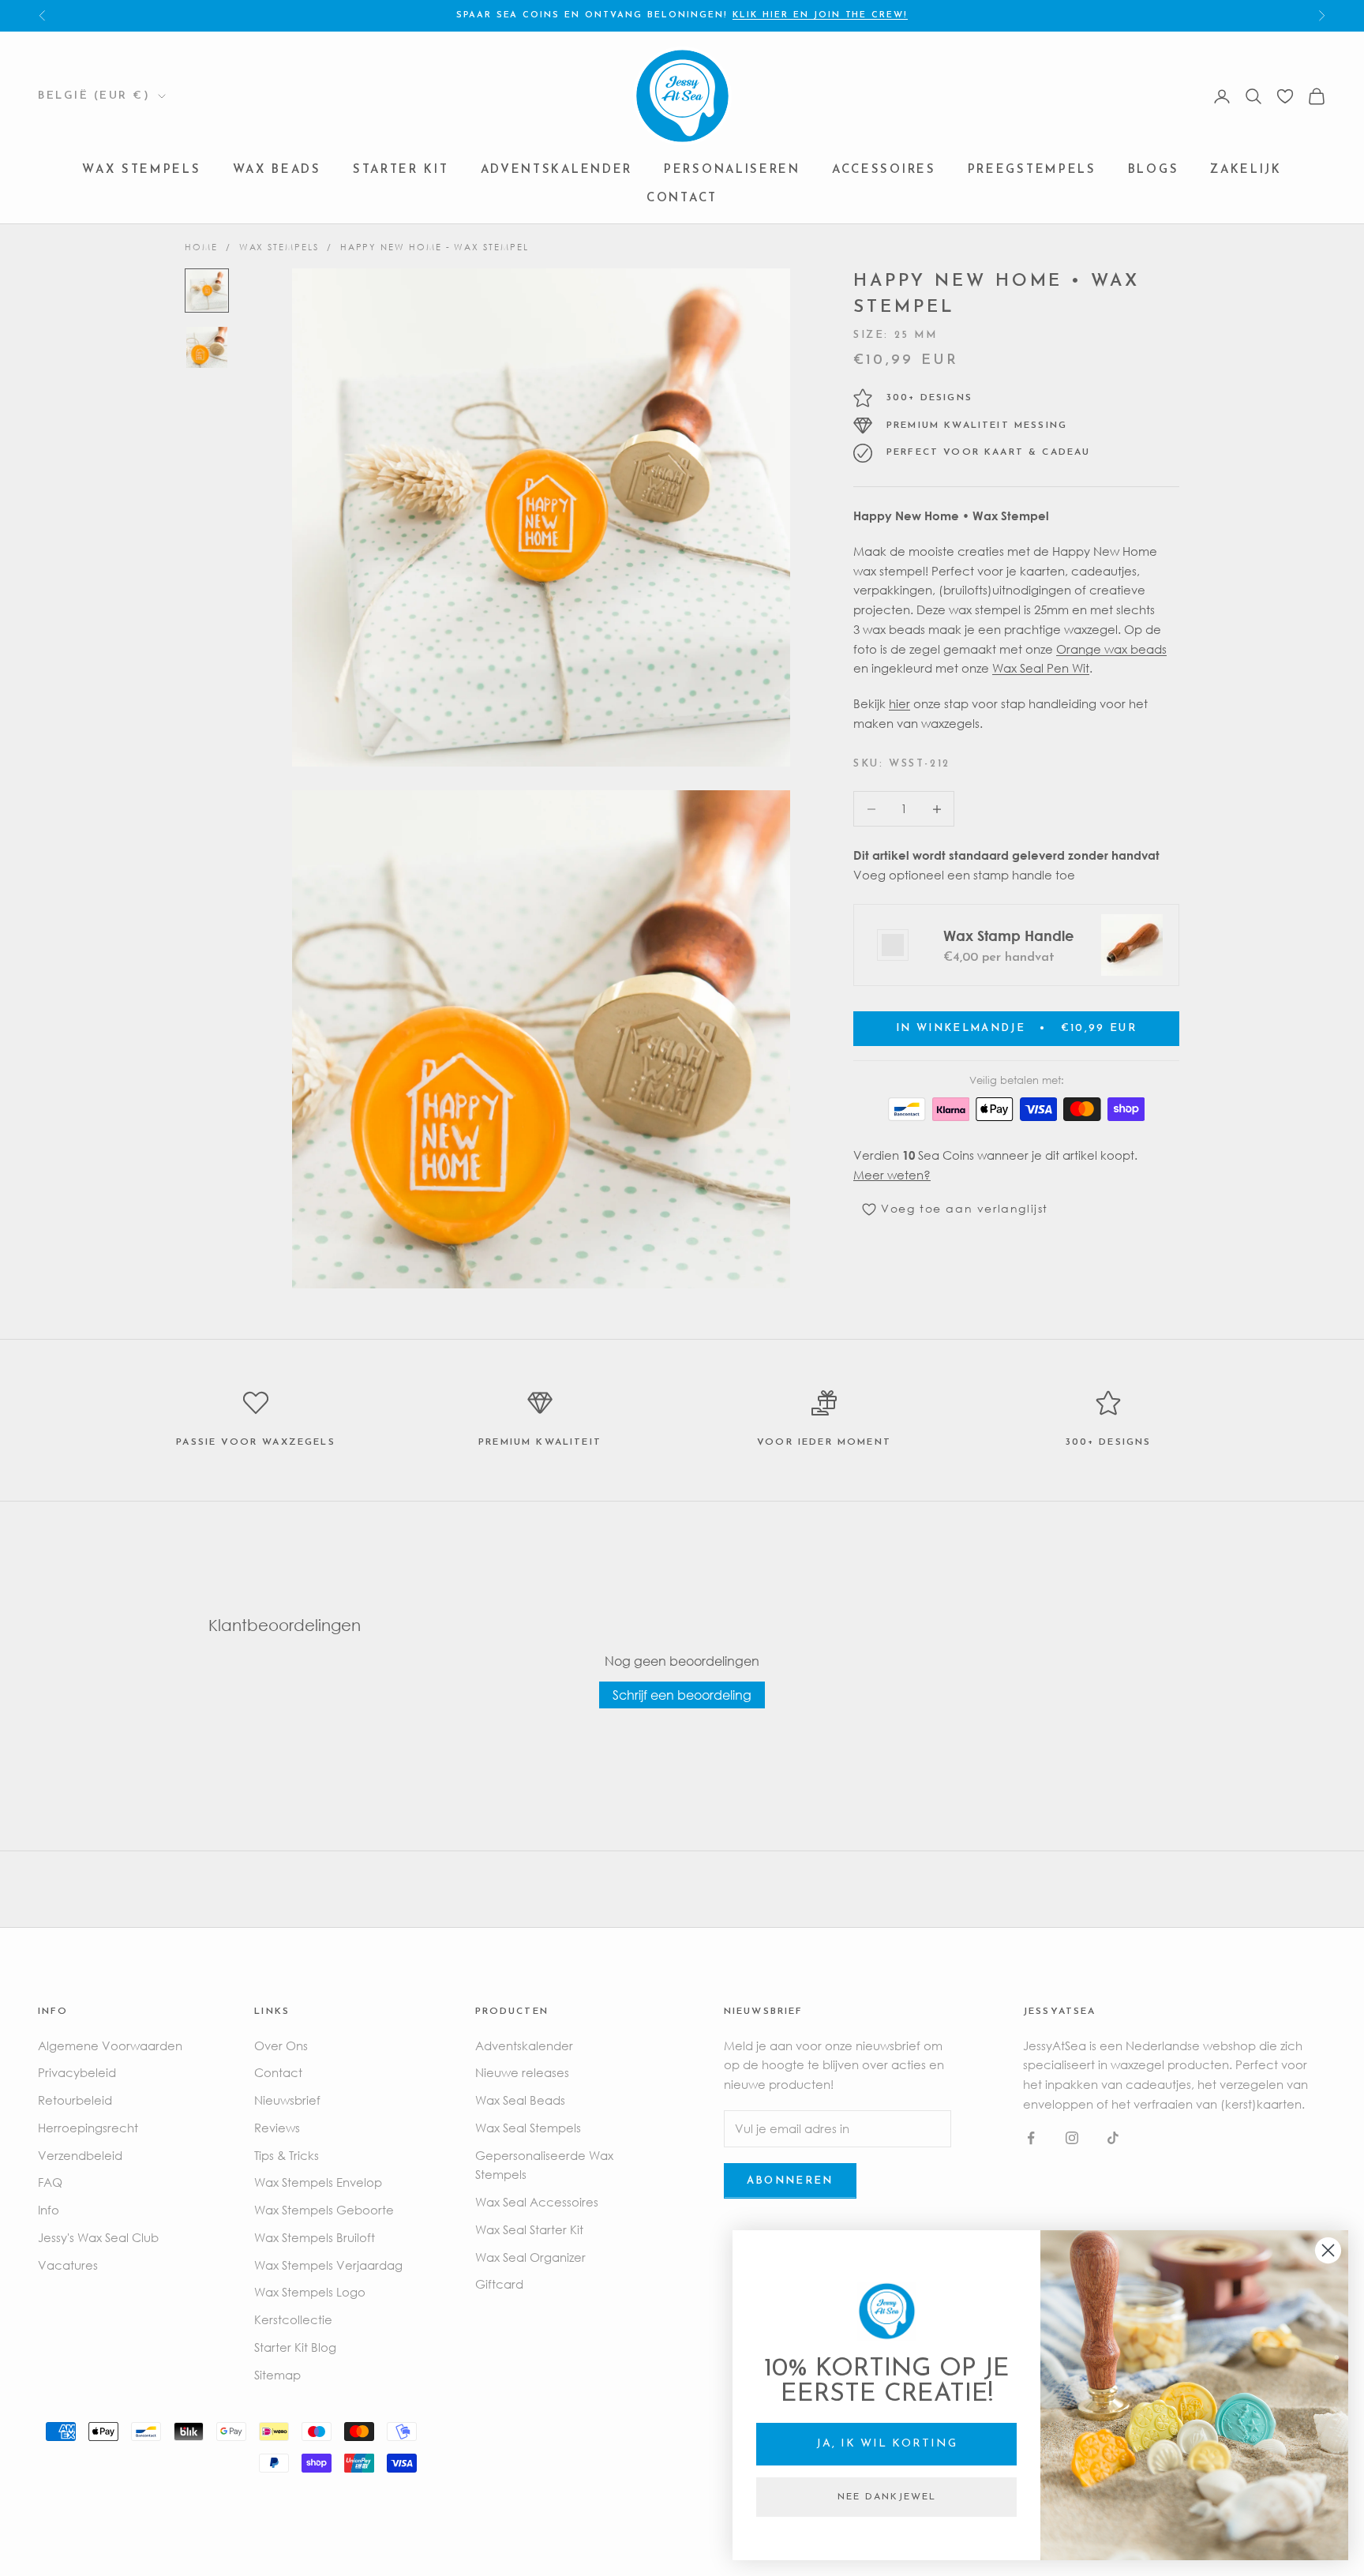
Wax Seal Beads (520, 2100)
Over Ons (281, 2045)
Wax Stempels (141, 171)
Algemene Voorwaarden (110, 2045)
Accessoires (884, 171)
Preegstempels (1032, 171)
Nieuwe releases (522, 2072)
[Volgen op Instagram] (1072, 2138)
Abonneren (790, 2181)
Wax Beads (277, 171)
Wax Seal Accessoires (537, 2202)
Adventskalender (557, 171)
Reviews (277, 2128)
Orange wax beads (1111, 649)
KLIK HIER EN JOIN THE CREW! (820, 15)
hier (899, 703)
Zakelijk (1246, 171)
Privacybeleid (77, 2072)
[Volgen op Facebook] (1031, 2138)
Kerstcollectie (293, 2319)
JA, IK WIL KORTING (887, 2444)
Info (49, 2210)
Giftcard (499, 2284)
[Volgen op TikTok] (1113, 2138)
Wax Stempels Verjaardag (328, 2265)
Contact (682, 199)
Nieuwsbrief (287, 2100)
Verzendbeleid (80, 2155)
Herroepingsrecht (88, 2128)
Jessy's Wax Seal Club (98, 2237)
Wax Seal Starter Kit (529, 2229)
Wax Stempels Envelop (318, 2182)
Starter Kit (401, 171)
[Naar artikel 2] (207, 347)
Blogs (1154, 171)
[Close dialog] (1328, 2250)
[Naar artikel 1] (207, 291)
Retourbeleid (75, 2100)
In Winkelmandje (1016, 1028)
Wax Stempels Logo (310, 2292)
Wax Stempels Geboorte (324, 2210)
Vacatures (68, 2265)
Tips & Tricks (287, 2155)
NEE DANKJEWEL (887, 2497)
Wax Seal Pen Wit (1041, 669)
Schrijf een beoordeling (682, 1695)
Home (201, 247)
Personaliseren (732, 171)
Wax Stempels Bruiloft (315, 2237)
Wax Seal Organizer (530, 2257)
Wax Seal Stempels (528, 2128)
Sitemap (277, 2375)
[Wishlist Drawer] (1285, 96)
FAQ (50, 2182)
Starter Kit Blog (295, 2347)
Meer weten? (892, 1175)
